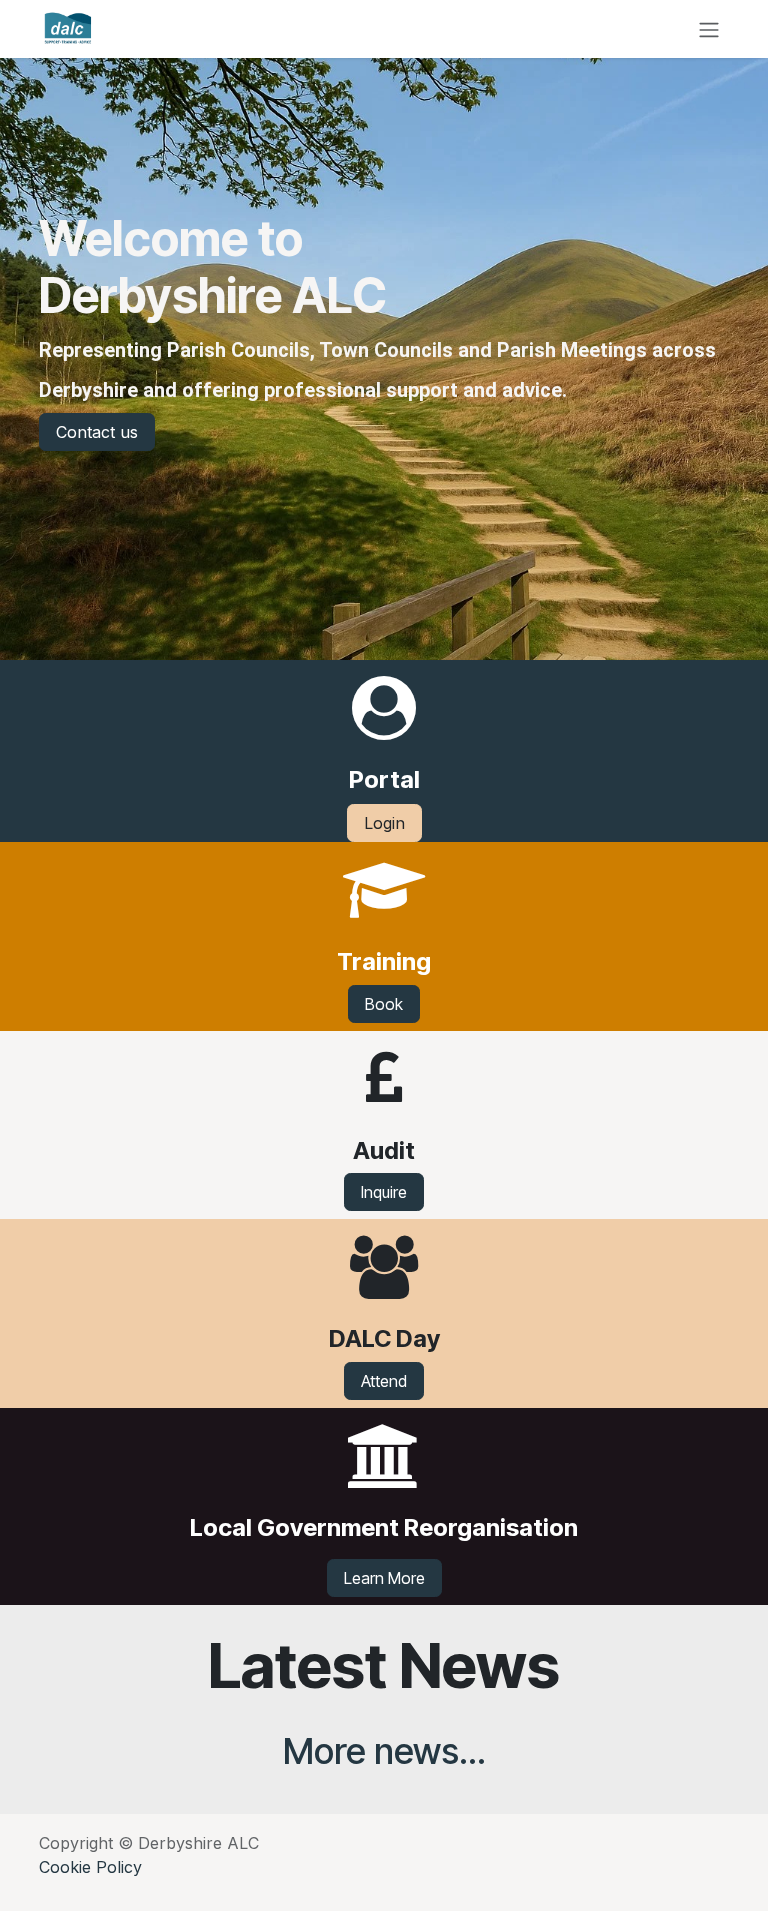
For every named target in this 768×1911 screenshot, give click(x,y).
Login (384, 823)
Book (384, 1004)
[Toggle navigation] (709, 29)
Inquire (384, 1192)
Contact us (97, 432)
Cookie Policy (90, 1867)
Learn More (384, 1578)
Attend (384, 1381)
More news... (384, 1751)
